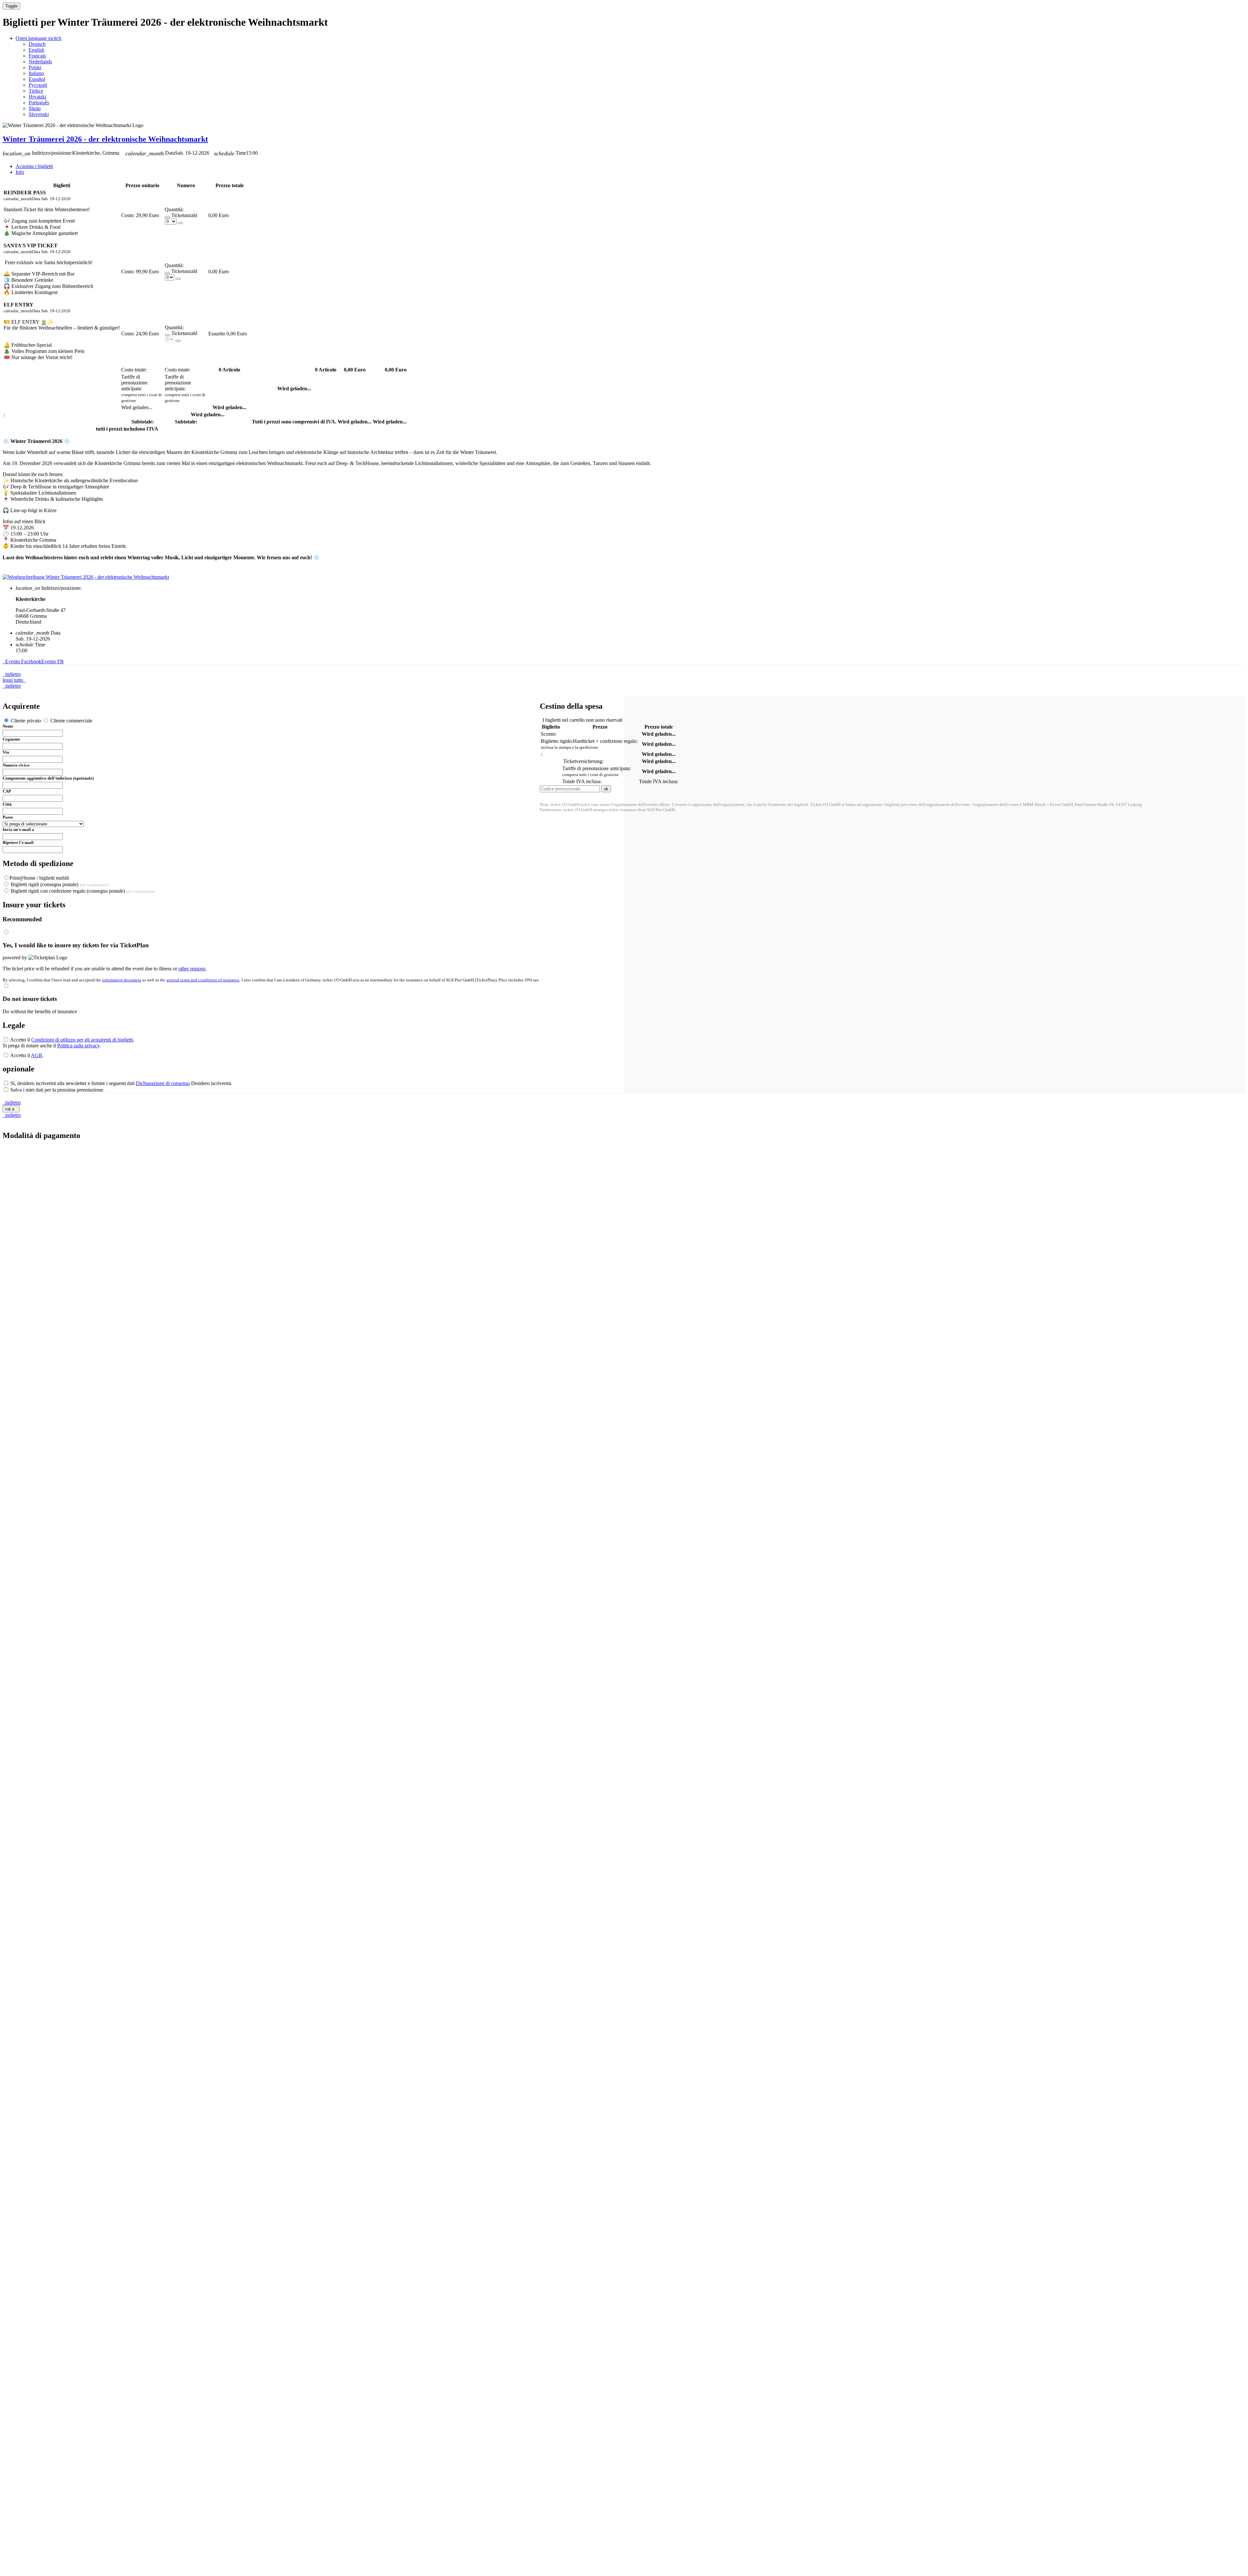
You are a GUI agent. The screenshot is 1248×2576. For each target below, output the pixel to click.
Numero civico (16, 765)
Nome (8, 726)
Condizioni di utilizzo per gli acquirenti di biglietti (82, 1040)
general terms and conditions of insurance (203, 980)
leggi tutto (14, 680)
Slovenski (39, 114)
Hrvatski (37, 97)
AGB (37, 1055)
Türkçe (36, 91)
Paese (8, 817)
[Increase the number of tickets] (180, 223)
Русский (38, 85)
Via (6, 752)
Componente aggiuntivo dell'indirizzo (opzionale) (48, 778)
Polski (35, 67)
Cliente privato (26, 721)
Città (7, 804)
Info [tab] (20, 172)
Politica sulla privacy (78, 1046)
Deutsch (37, 44)
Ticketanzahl (184, 215)
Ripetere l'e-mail (18, 842)
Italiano (36, 73)
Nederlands (40, 62)
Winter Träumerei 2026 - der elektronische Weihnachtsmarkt (105, 139)
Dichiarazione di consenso (163, 1083)
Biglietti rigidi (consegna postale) (59, 884)
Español (37, 79)
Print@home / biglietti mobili (39, 878)
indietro (12, 674)
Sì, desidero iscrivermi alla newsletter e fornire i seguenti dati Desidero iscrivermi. (121, 1083)
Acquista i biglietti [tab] (34, 166)
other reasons (192, 969)
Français (37, 56)
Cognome (11, 739)
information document (122, 980)
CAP (7, 791)
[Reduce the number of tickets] (167, 217)
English (36, 50)
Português (39, 103)
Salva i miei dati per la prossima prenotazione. (57, 1090)
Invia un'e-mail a (18, 829)
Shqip (35, 108)
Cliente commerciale (71, 721)
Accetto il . (72, 1040)
